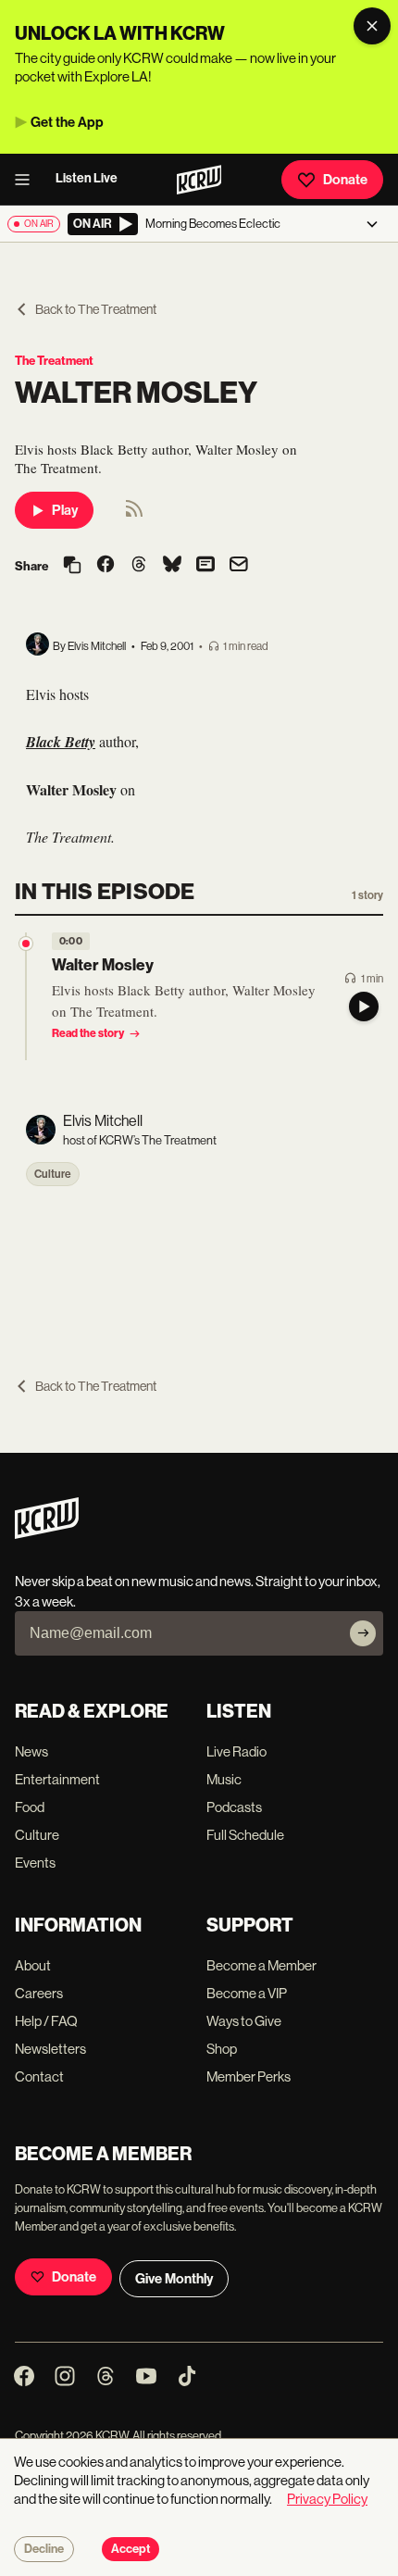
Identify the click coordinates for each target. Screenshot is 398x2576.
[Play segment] (364, 1007)
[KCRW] (47, 1534)
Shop (222, 2049)
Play (65, 510)
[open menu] (28, 180)
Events (35, 1863)
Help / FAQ (46, 2021)
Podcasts (234, 1807)
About (33, 1965)
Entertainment (57, 1779)
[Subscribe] (363, 1633)
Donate (345, 180)
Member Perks (249, 2076)
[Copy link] (72, 566)
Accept (131, 2549)
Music (224, 1779)
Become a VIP (247, 1993)
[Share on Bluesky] (172, 566)
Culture (53, 1174)
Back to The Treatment (96, 309)
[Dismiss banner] (372, 26)
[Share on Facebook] (106, 566)
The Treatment (54, 361)
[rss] (134, 514)
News (31, 1751)
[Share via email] (239, 566)
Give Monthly (174, 2279)
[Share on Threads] (139, 566)
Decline (44, 2549)
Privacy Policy (327, 2499)
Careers (39, 1993)
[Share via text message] (205, 566)
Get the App (67, 122)
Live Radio (236, 1751)
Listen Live (87, 178)
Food (30, 1807)
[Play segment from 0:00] (26, 944)
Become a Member (261, 1965)
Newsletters (50, 2049)
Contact (39, 2076)
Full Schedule (245, 1835)
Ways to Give (244, 2021)
